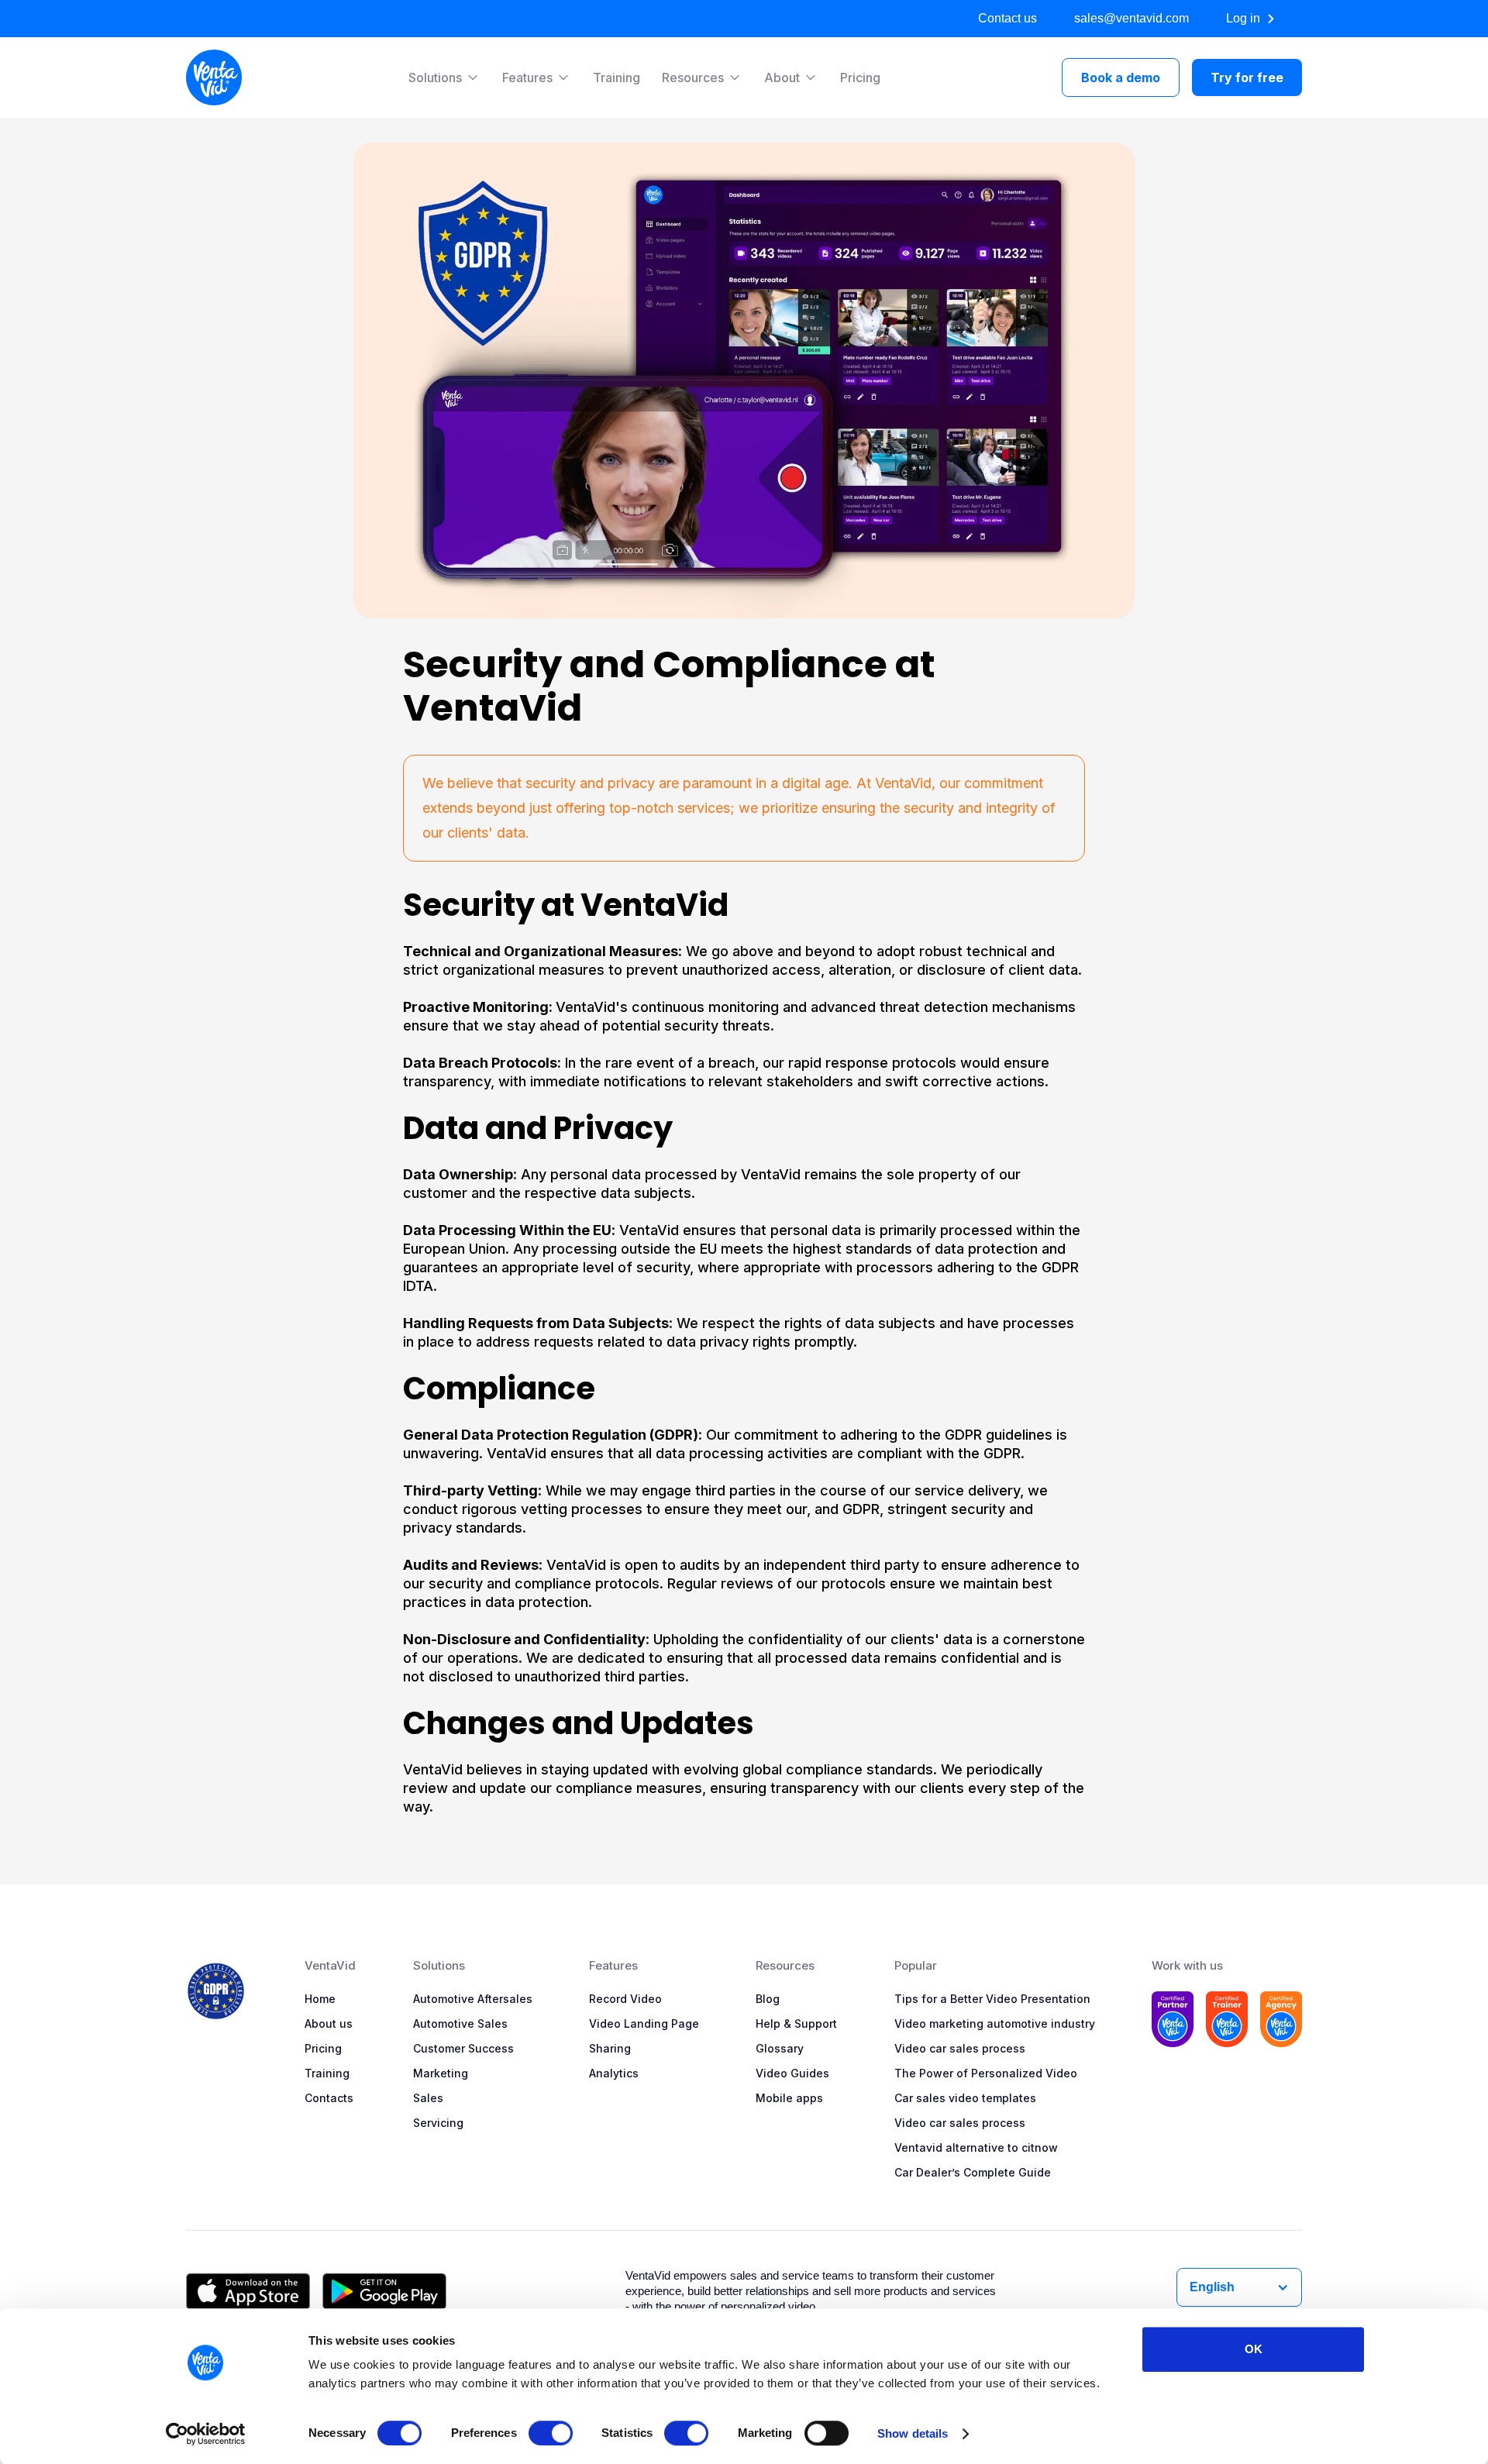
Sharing (610, 2048)
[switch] (551, 2433)
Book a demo (1121, 77)
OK (1254, 2349)
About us (329, 2024)
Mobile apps (789, 2098)
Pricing (860, 77)
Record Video (625, 1999)
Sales (428, 2098)
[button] (444, 77)
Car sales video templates (965, 2098)
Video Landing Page (644, 2024)
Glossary (780, 2048)
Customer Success (463, 2048)
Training (617, 77)
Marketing (441, 2073)
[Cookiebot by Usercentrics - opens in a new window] (206, 2434)
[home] (214, 77)
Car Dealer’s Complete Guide (973, 2172)
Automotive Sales (460, 2024)
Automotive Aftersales (473, 1999)
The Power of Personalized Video (986, 2073)
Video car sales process (960, 2048)
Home (320, 1999)
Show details (913, 2433)
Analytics (614, 2073)
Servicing (438, 2123)
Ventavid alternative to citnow (976, 2147)
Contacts (329, 2098)
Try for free (1247, 77)
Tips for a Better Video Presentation (992, 1999)
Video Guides (792, 2073)
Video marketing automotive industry (995, 2024)
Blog (768, 1999)
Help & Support (796, 2024)
